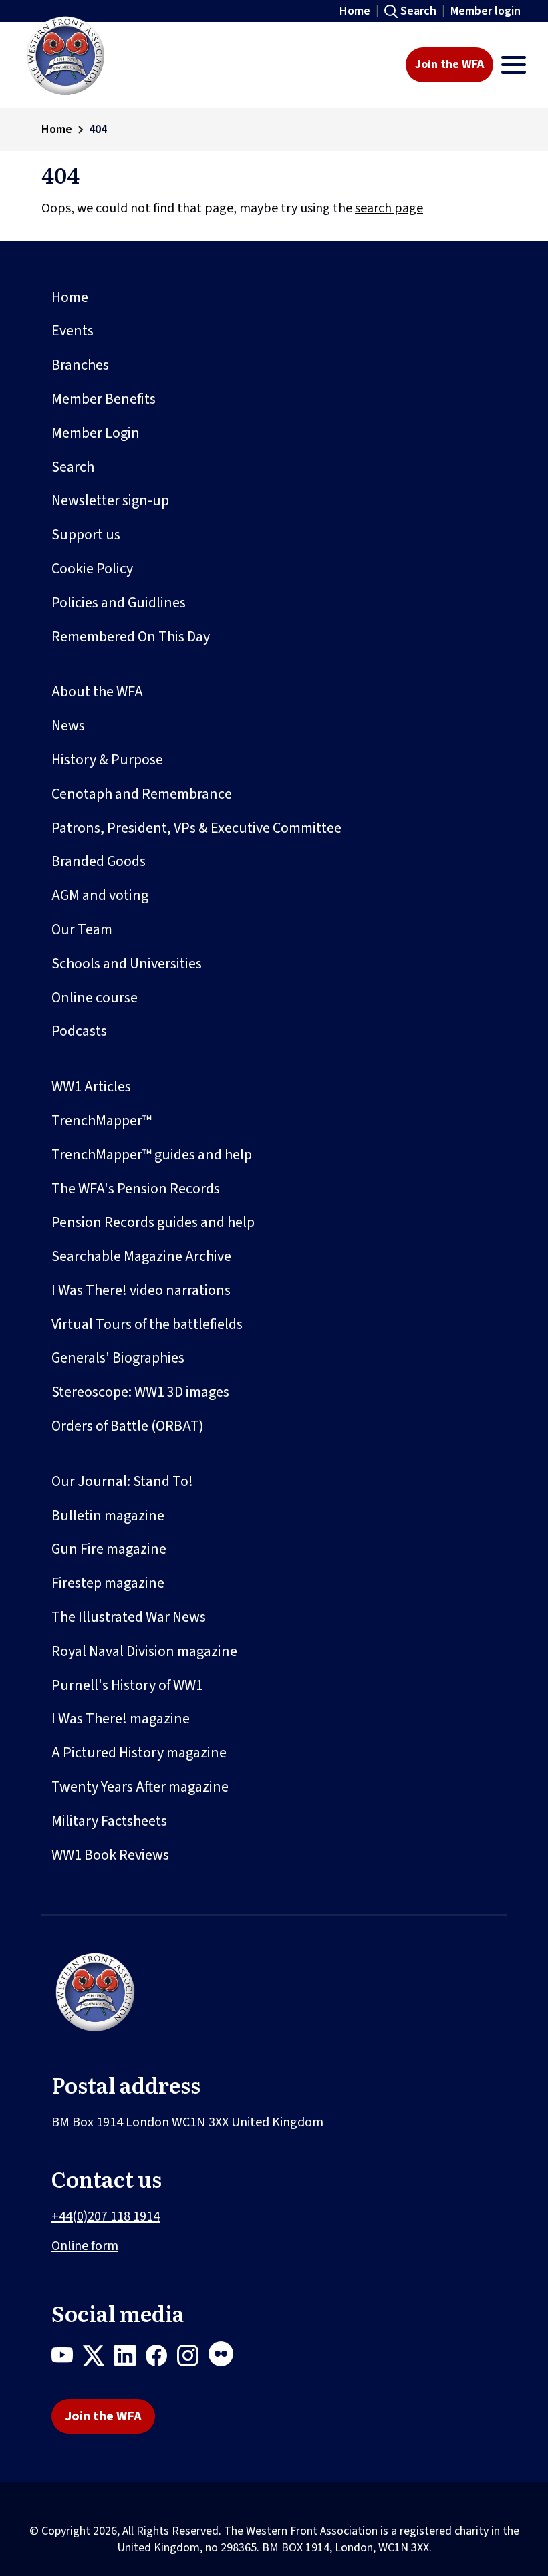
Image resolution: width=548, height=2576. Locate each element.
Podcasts (79, 1031)
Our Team (82, 929)
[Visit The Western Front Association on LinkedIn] (130, 2358)
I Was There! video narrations (141, 1290)
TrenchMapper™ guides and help (152, 1155)
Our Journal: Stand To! (122, 1481)
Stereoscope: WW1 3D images (140, 1392)
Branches (80, 365)
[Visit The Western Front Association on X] (99, 2358)
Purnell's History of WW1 (127, 1685)
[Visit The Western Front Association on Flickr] (226, 2358)
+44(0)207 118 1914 (106, 2216)
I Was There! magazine (121, 1719)
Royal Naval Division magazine (144, 1651)
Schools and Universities (127, 964)
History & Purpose (107, 760)
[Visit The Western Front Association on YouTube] (67, 2358)
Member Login (96, 433)
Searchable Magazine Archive (141, 1256)
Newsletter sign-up (110, 500)
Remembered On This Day (131, 637)
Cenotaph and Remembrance (142, 794)
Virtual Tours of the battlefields (147, 1324)
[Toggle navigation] (514, 65)
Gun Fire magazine (109, 1549)
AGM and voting (100, 895)
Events (73, 331)
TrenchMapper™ (102, 1121)
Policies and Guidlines (119, 603)
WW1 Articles (91, 1087)
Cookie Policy (92, 569)
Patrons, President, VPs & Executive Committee (196, 828)
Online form (85, 2246)
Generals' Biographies (118, 1358)
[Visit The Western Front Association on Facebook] (161, 2358)
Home (355, 11)
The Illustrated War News (129, 1617)
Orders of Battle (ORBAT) (128, 1426)
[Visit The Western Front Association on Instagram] (193, 2358)
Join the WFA (449, 64)
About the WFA (97, 692)
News (68, 726)
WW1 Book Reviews (110, 1855)
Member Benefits (104, 399)
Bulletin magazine (108, 1516)
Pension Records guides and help (153, 1222)
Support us (86, 535)
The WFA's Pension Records (136, 1189)
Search (418, 11)
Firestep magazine (108, 1583)
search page (389, 208)
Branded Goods (99, 861)
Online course (95, 998)
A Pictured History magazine (139, 1753)
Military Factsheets (109, 1821)
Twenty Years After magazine (140, 1787)
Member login (486, 11)
